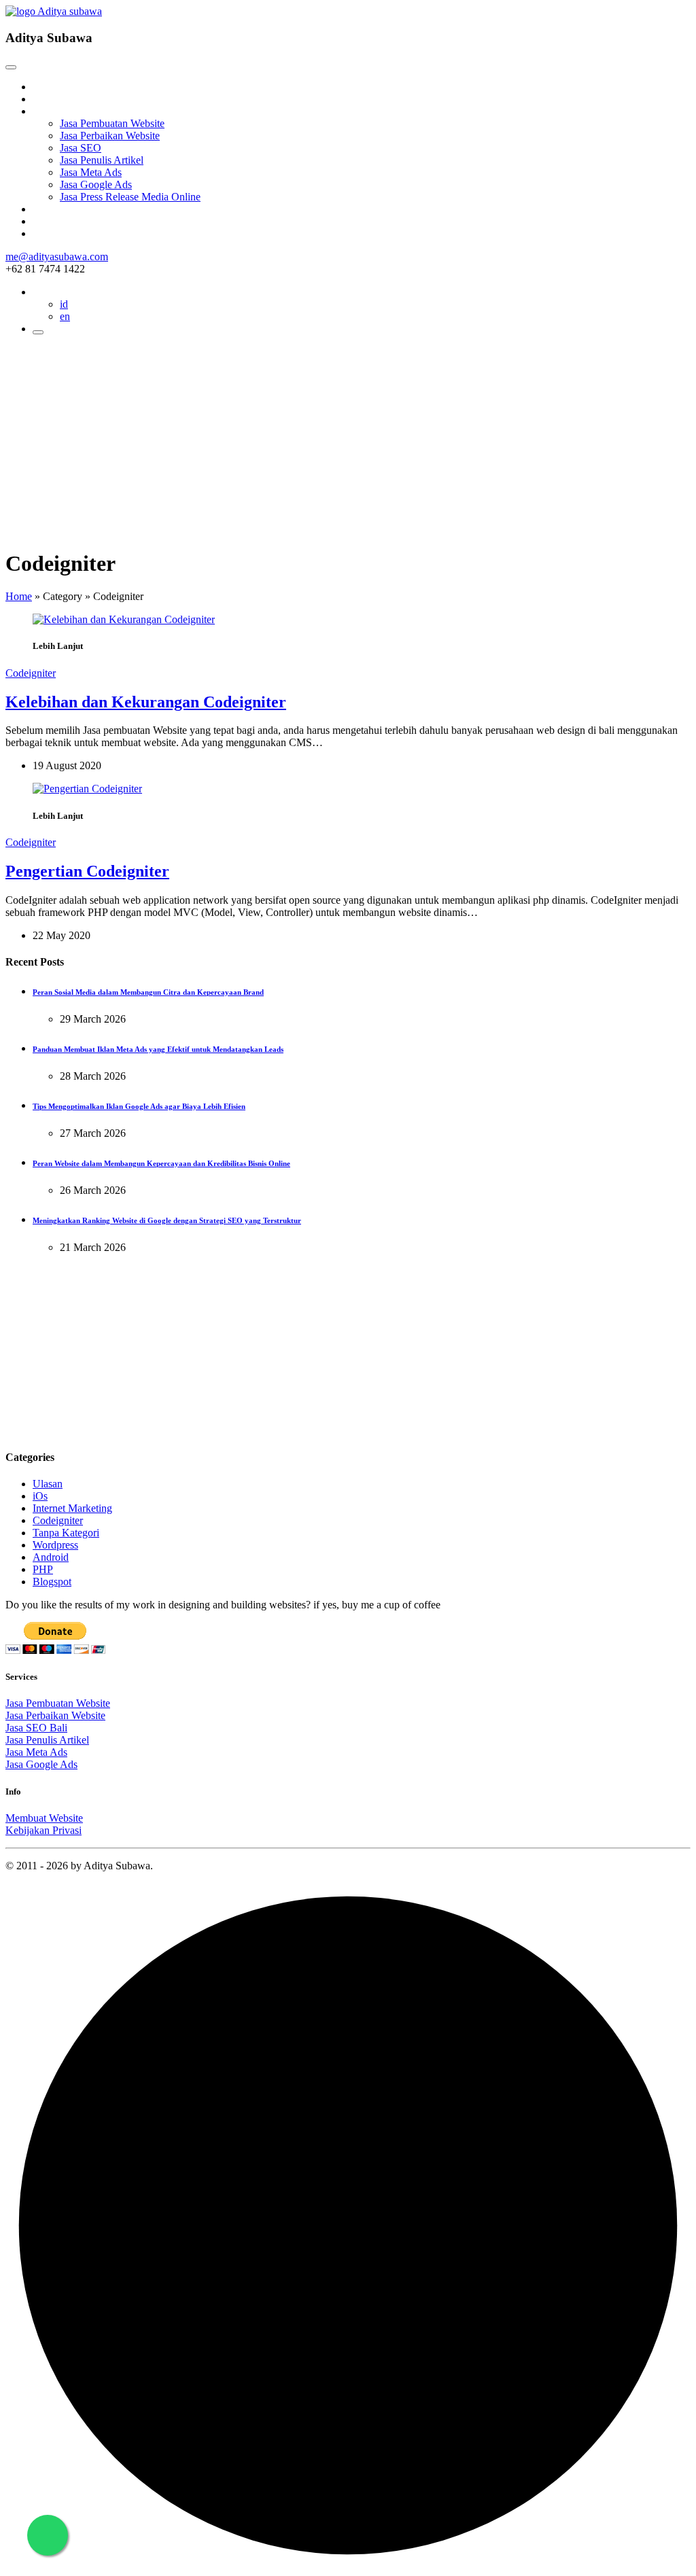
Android (51, 1557)
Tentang (50, 99)
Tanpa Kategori (66, 1533)
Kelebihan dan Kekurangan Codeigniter (146, 702)
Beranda (51, 87)
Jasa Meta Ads (91, 172)
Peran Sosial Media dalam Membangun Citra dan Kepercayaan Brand (148, 992)
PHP (43, 1569)
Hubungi (52, 233)
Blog (43, 209)
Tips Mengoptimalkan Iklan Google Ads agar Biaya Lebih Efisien (139, 1106)
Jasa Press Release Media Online (130, 197)
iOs (40, 1496)
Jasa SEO (81, 148)
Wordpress (55, 1545)
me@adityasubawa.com (57, 257)
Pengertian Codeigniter (87, 871)
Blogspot (52, 1582)
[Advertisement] (348, 441)
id (64, 304)
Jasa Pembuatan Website (112, 123)
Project (48, 221)
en (65, 316)
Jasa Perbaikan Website (110, 136)
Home (19, 596)
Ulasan (48, 1484)
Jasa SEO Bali (36, 1728)
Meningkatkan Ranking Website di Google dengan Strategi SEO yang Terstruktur (167, 1220)
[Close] (11, 67)
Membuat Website (44, 1818)
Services (51, 111)
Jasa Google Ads (96, 184)
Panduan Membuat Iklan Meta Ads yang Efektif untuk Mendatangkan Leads (158, 1049)
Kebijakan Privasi (43, 1830)
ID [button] (38, 292)
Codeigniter (31, 673)
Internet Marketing (72, 1508)
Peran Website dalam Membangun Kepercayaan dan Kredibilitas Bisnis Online (161, 1163)
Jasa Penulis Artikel (102, 160)
